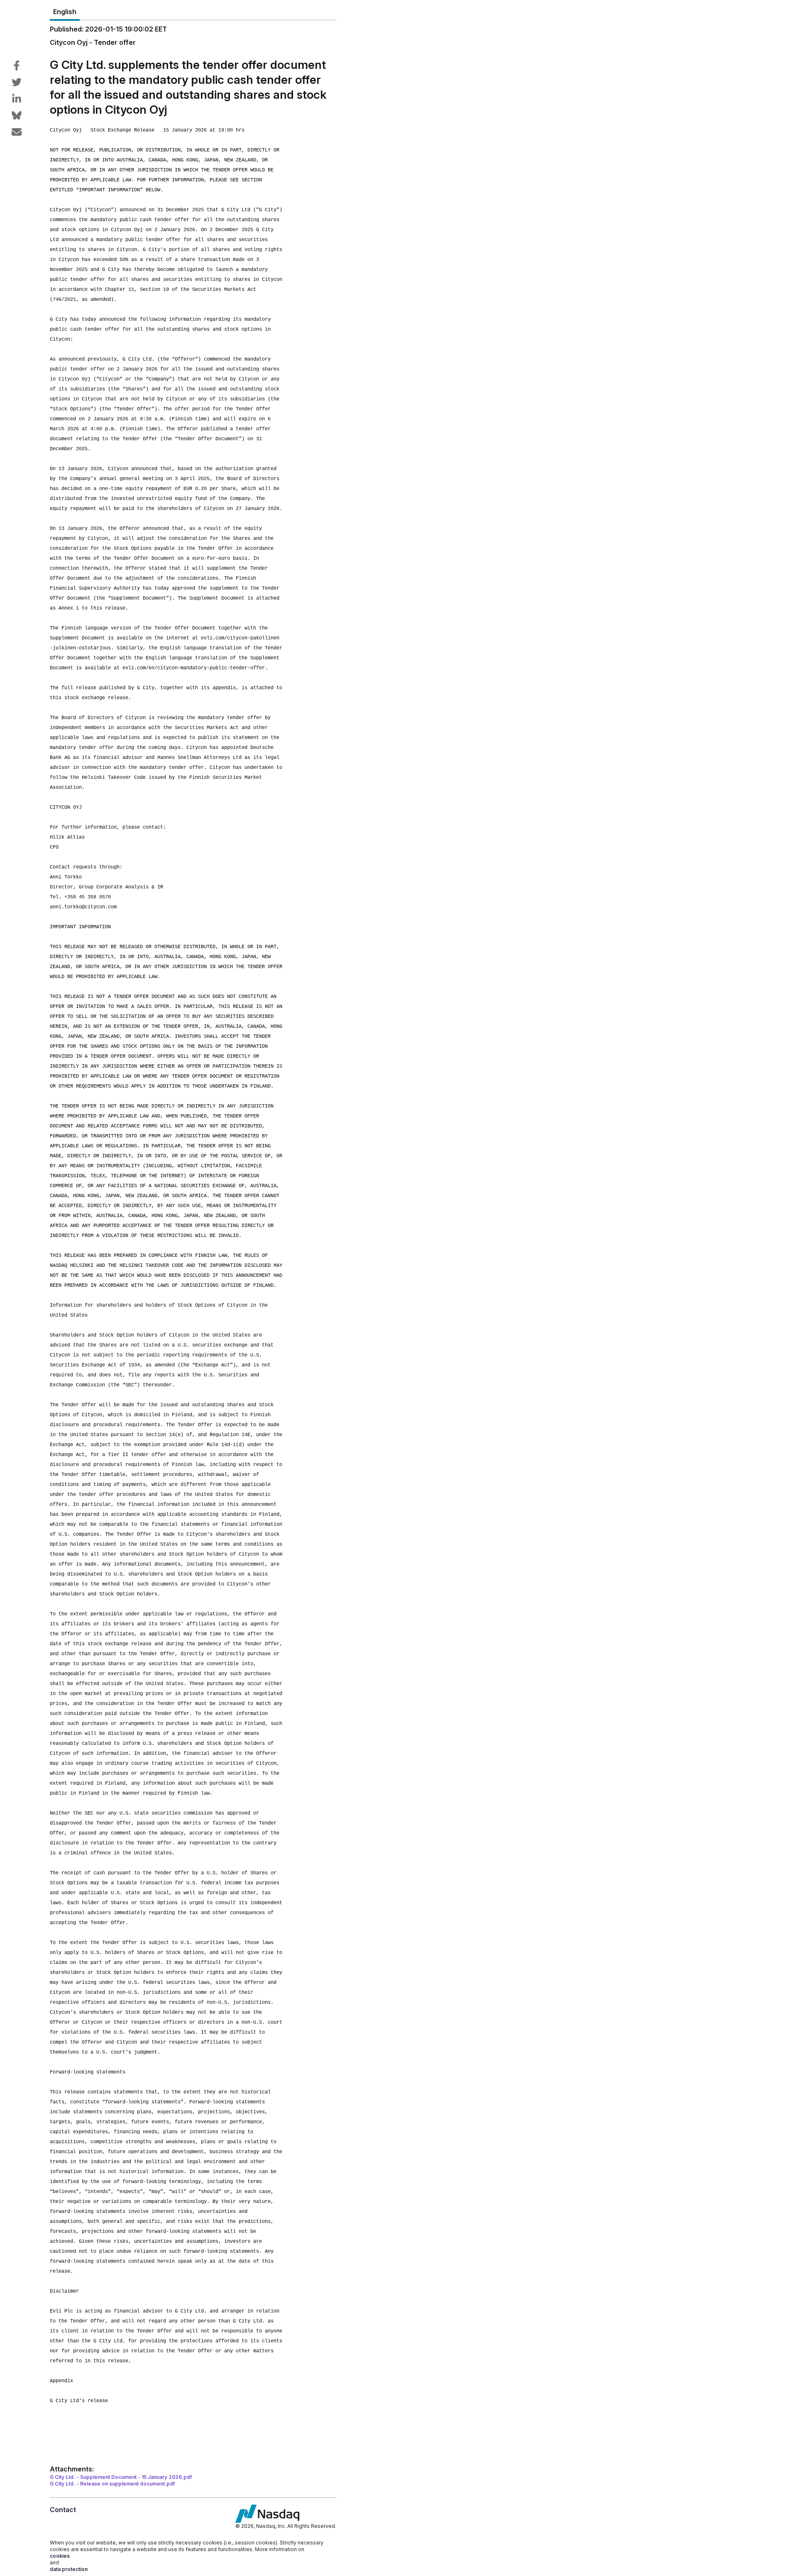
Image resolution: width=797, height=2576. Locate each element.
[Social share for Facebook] (17, 66)
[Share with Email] (17, 132)
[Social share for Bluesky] (17, 115)
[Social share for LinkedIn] (17, 99)
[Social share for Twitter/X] (17, 82)
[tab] (65, 12)
